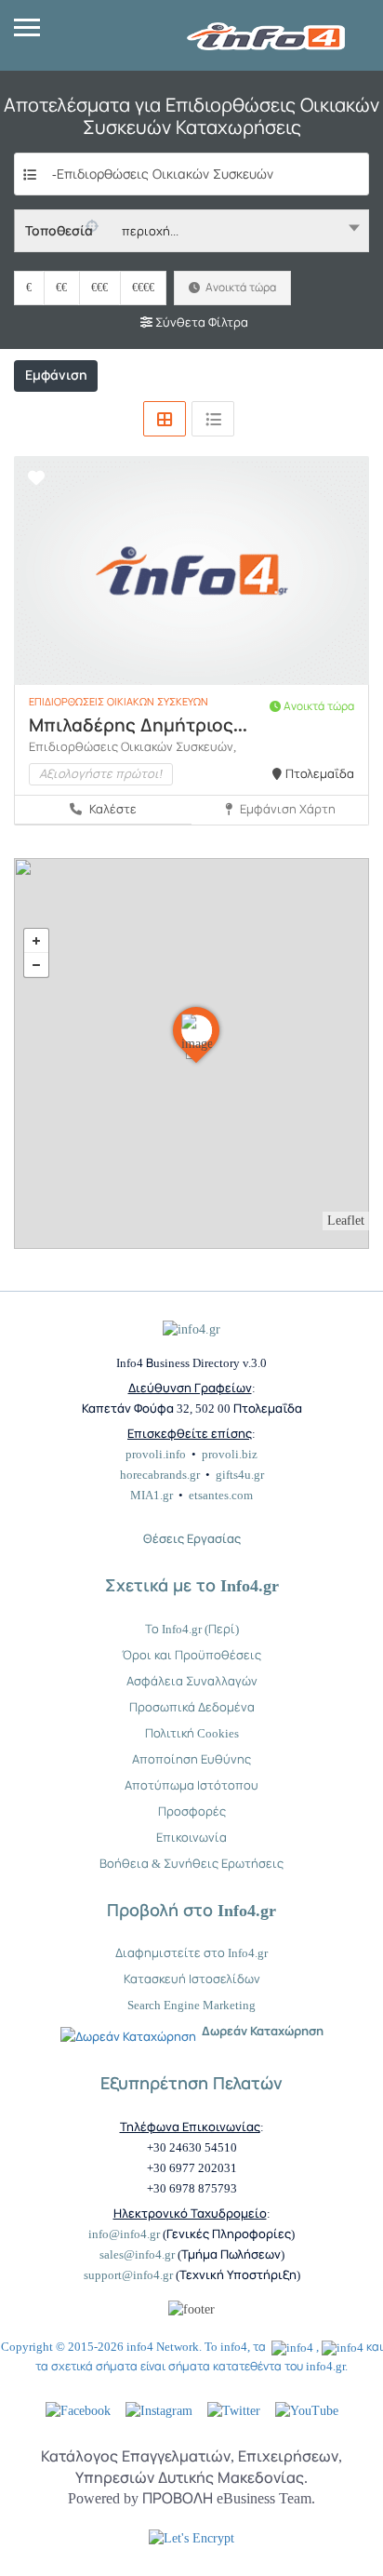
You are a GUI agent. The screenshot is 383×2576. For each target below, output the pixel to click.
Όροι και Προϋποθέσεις (191, 1655)
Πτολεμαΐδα (320, 774)
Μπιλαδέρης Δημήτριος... (138, 725)
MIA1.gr (152, 1495)
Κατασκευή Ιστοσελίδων (192, 1979)
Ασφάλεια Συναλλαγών (192, 1681)
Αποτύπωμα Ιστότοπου (191, 1785)
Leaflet (346, 1221)
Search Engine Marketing (191, 2005)
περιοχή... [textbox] (150, 231)
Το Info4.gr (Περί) (192, 1629)
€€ (61, 288)
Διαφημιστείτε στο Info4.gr (191, 1953)
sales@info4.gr (137, 2254)
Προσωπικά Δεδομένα (192, 1707)
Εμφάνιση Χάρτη (286, 809)
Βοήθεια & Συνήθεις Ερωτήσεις (191, 1864)
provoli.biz (230, 1454)
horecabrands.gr (160, 1475)
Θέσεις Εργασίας (192, 1539)
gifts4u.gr (240, 1475)
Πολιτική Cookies (192, 1733)
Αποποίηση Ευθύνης (191, 1759)
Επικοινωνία (191, 1838)
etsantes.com (221, 1495)
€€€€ (143, 288)
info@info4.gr (124, 2234)
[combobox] (191, 231)
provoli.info (156, 1454)
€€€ (99, 288)
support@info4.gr (128, 2275)
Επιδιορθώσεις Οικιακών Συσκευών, (132, 747)
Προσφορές (192, 1811)
